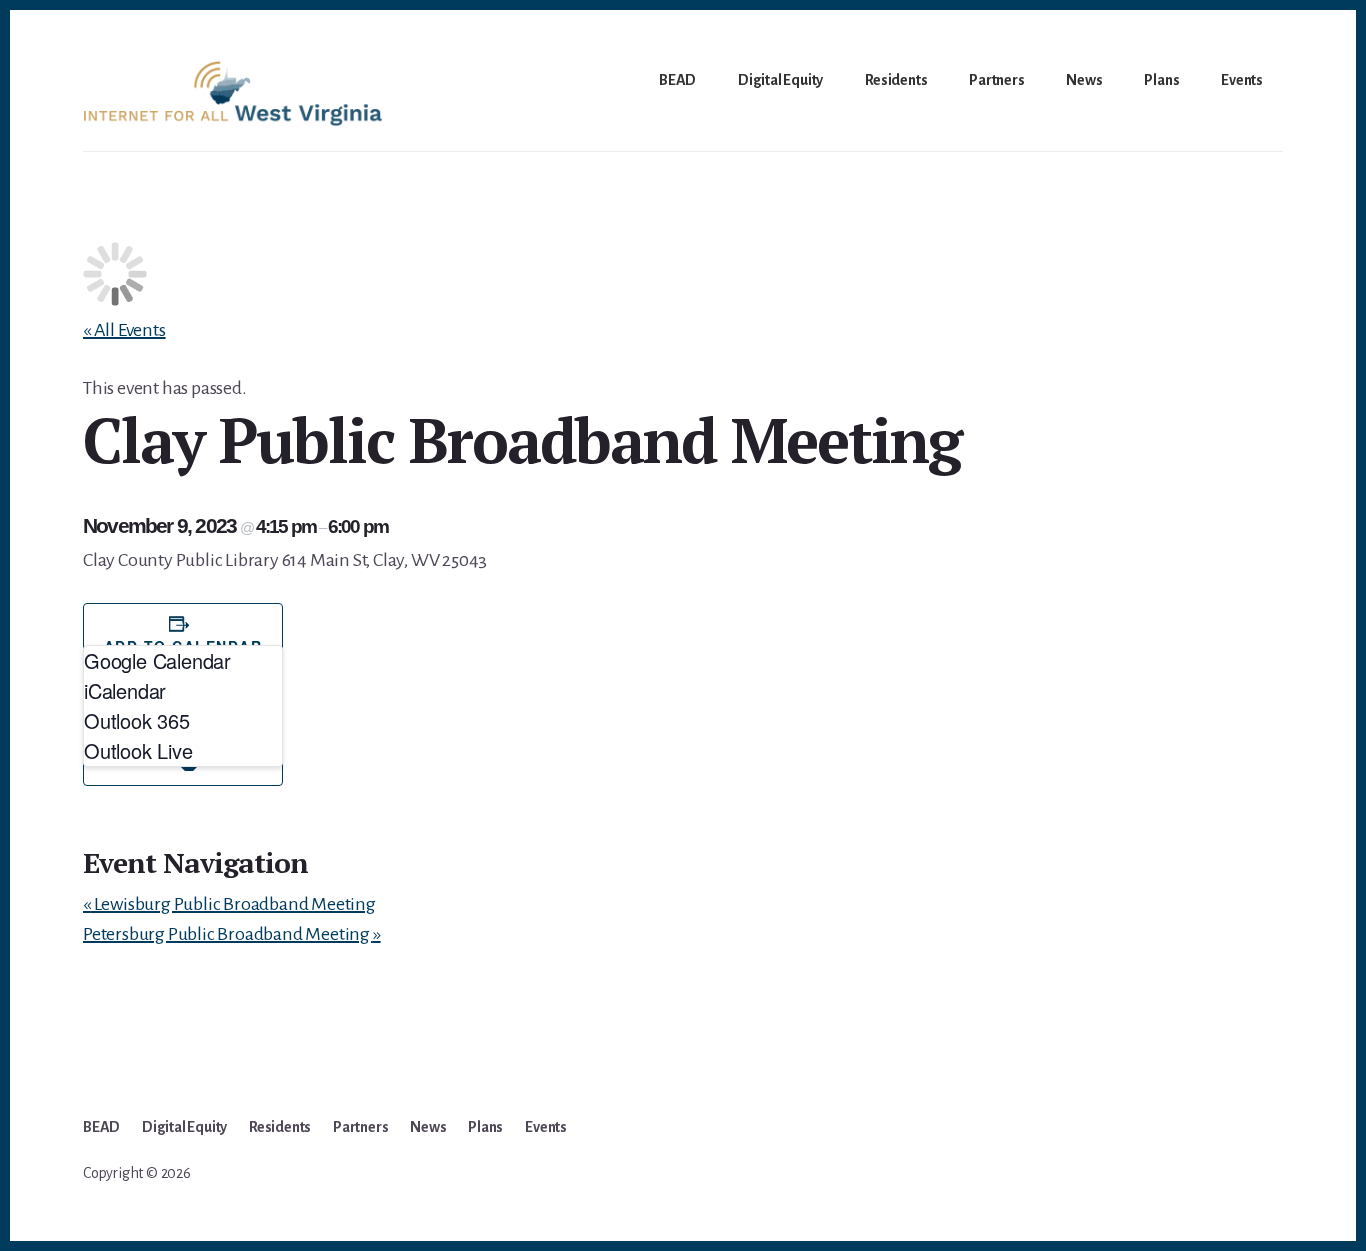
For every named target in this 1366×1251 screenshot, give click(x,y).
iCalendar (125, 690)
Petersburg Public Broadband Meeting (232, 934)
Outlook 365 (137, 720)
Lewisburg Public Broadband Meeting (229, 904)
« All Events (124, 330)
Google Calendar (157, 660)
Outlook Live (138, 750)
